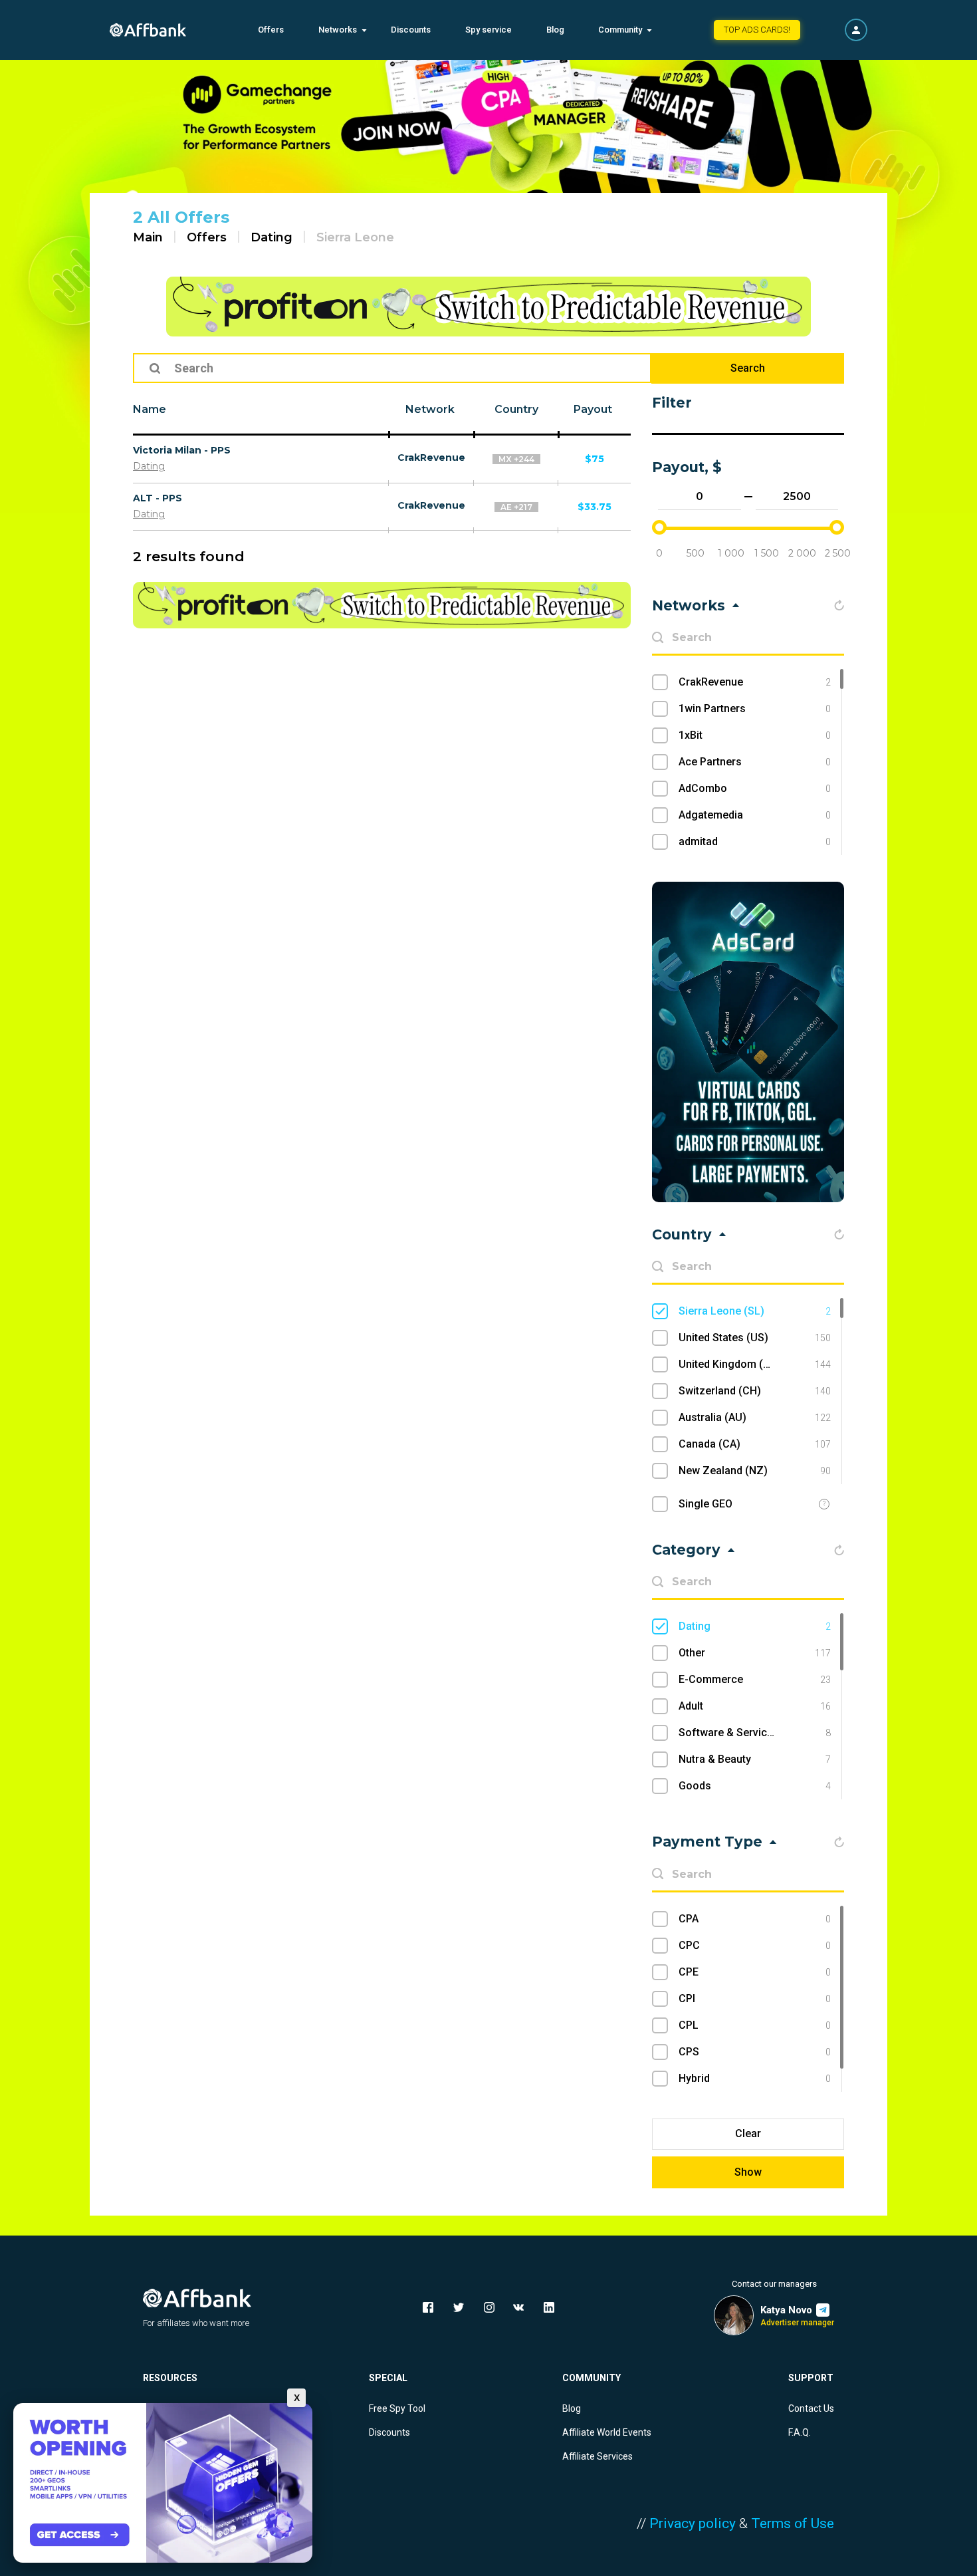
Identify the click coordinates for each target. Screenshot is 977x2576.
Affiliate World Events (607, 2432)
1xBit (755, 735)
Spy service (489, 30)
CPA (755, 1919)
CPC (755, 1945)
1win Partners (755, 708)
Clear (748, 2133)
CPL (755, 2025)
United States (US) (755, 1338)
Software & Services (755, 1733)
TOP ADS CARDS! (757, 30)
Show (748, 2172)
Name (150, 409)
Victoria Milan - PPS (182, 450)
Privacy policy (693, 2523)
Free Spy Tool (397, 2408)
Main (148, 237)
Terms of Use (793, 2523)
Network (430, 409)
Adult (755, 1706)
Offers (271, 30)
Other (755, 1653)
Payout (593, 409)
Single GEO (706, 1504)
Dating (271, 237)
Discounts (411, 30)
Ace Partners (755, 762)
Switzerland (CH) (755, 1391)
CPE (755, 1972)
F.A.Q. (800, 2432)
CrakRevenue (431, 457)
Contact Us (811, 2408)
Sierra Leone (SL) (755, 1311)
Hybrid (755, 2078)
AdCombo (755, 788)
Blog (555, 30)
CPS (755, 2052)
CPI (755, 1998)
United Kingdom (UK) (755, 1364)
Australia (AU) (755, 1417)
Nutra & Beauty (755, 1759)
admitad (755, 841)
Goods (755, 1786)
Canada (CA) (755, 1444)
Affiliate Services (597, 2456)
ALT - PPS (158, 498)
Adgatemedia (755, 815)
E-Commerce (755, 1679)
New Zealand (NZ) (755, 1471)
